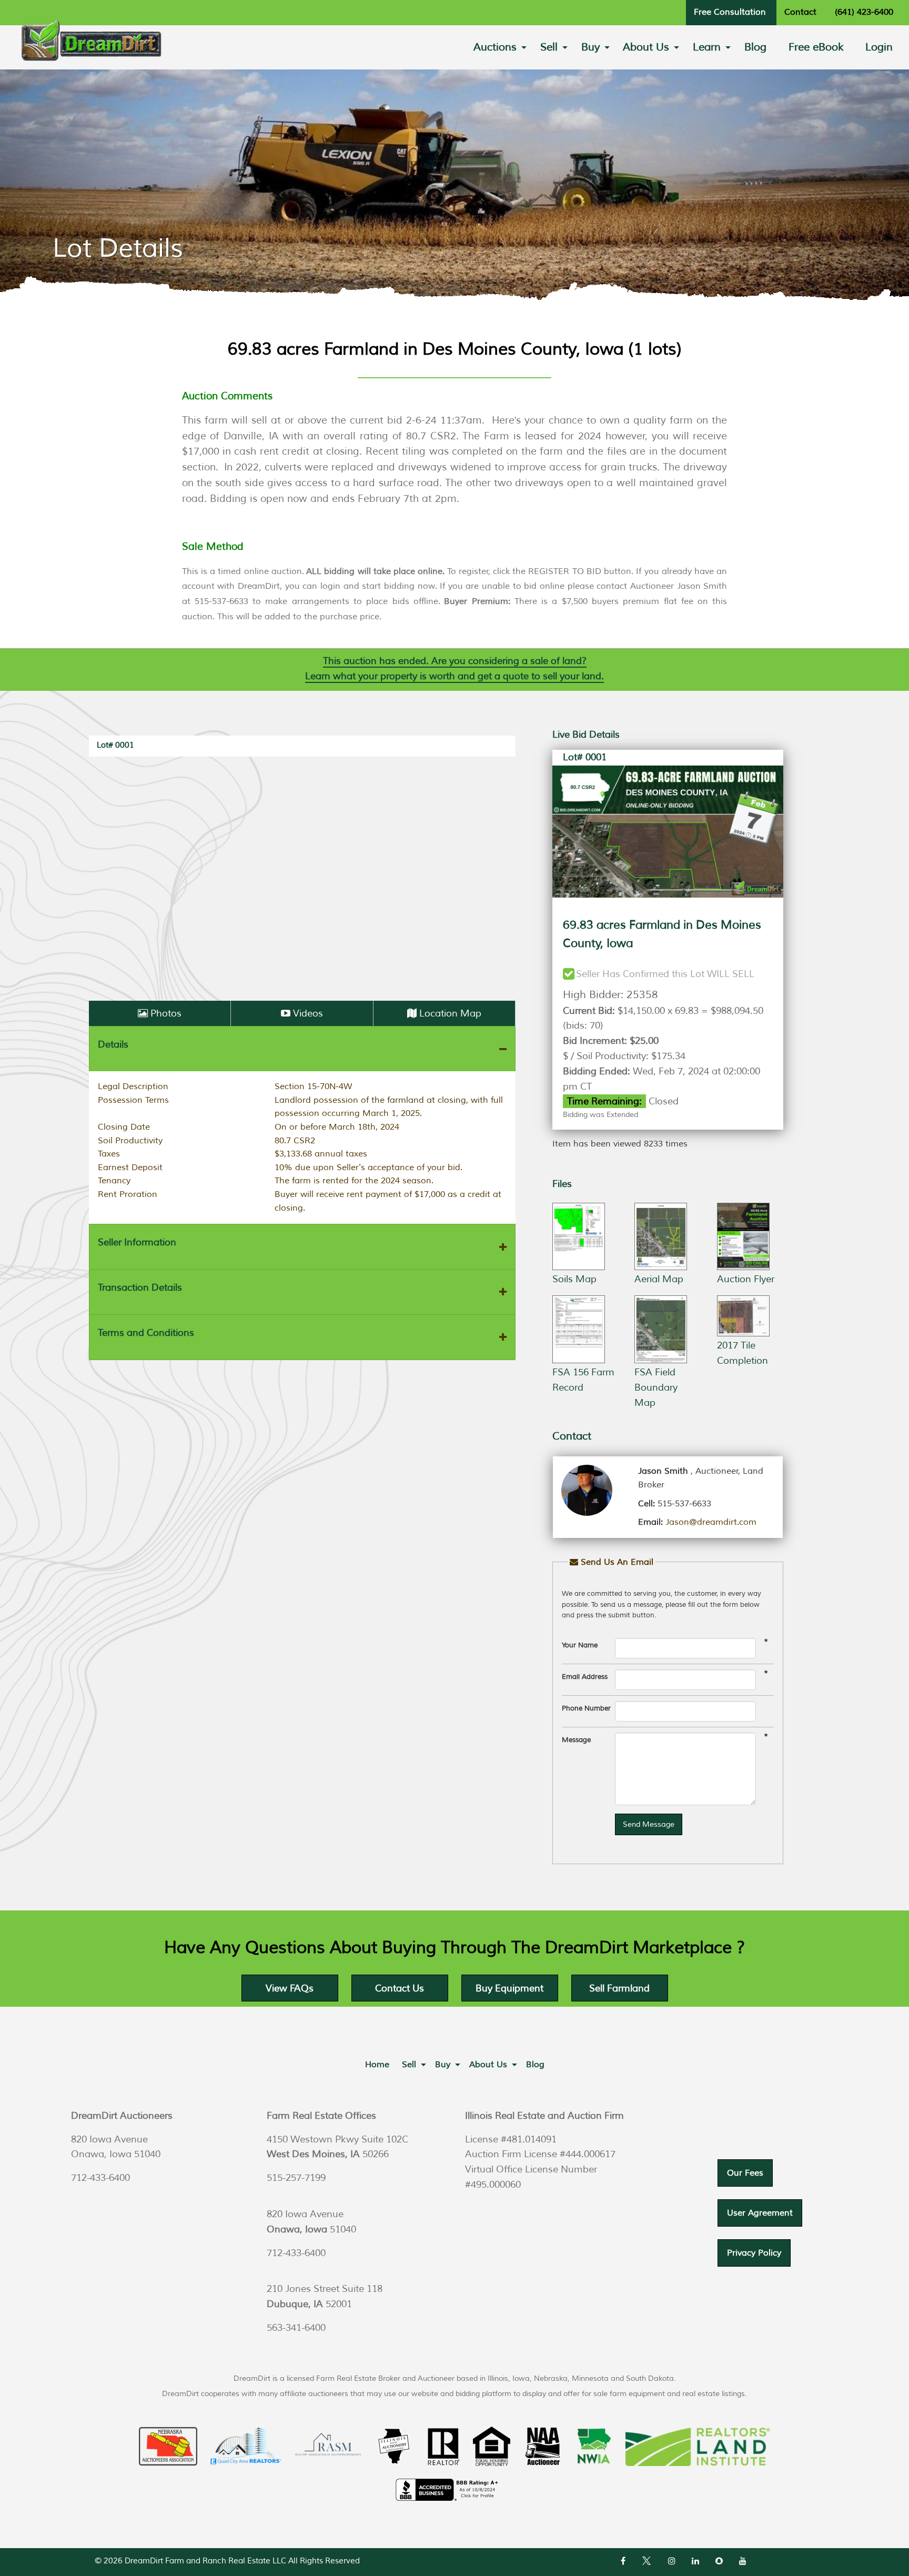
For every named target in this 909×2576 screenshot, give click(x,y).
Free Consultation (730, 12)
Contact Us (400, 1988)
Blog (755, 47)
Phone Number (586, 1708)
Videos (308, 1013)
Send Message (649, 1824)
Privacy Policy (754, 2253)
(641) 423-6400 (864, 12)
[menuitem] (496, 47)
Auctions (495, 47)
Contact (800, 12)
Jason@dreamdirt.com (711, 1522)
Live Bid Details (586, 734)
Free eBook (816, 47)
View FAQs (290, 1988)
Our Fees (745, 2173)
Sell (549, 47)
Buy (590, 47)
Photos (166, 1013)
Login (879, 47)
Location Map (450, 1013)
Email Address (585, 1677)
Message (576, 1740)
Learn (707, 47)
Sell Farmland (619, 1988)
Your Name (580, 1645)
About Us (646, 47)
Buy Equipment (509, 1988)
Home (377, 2065)
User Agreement (760, 2213)
